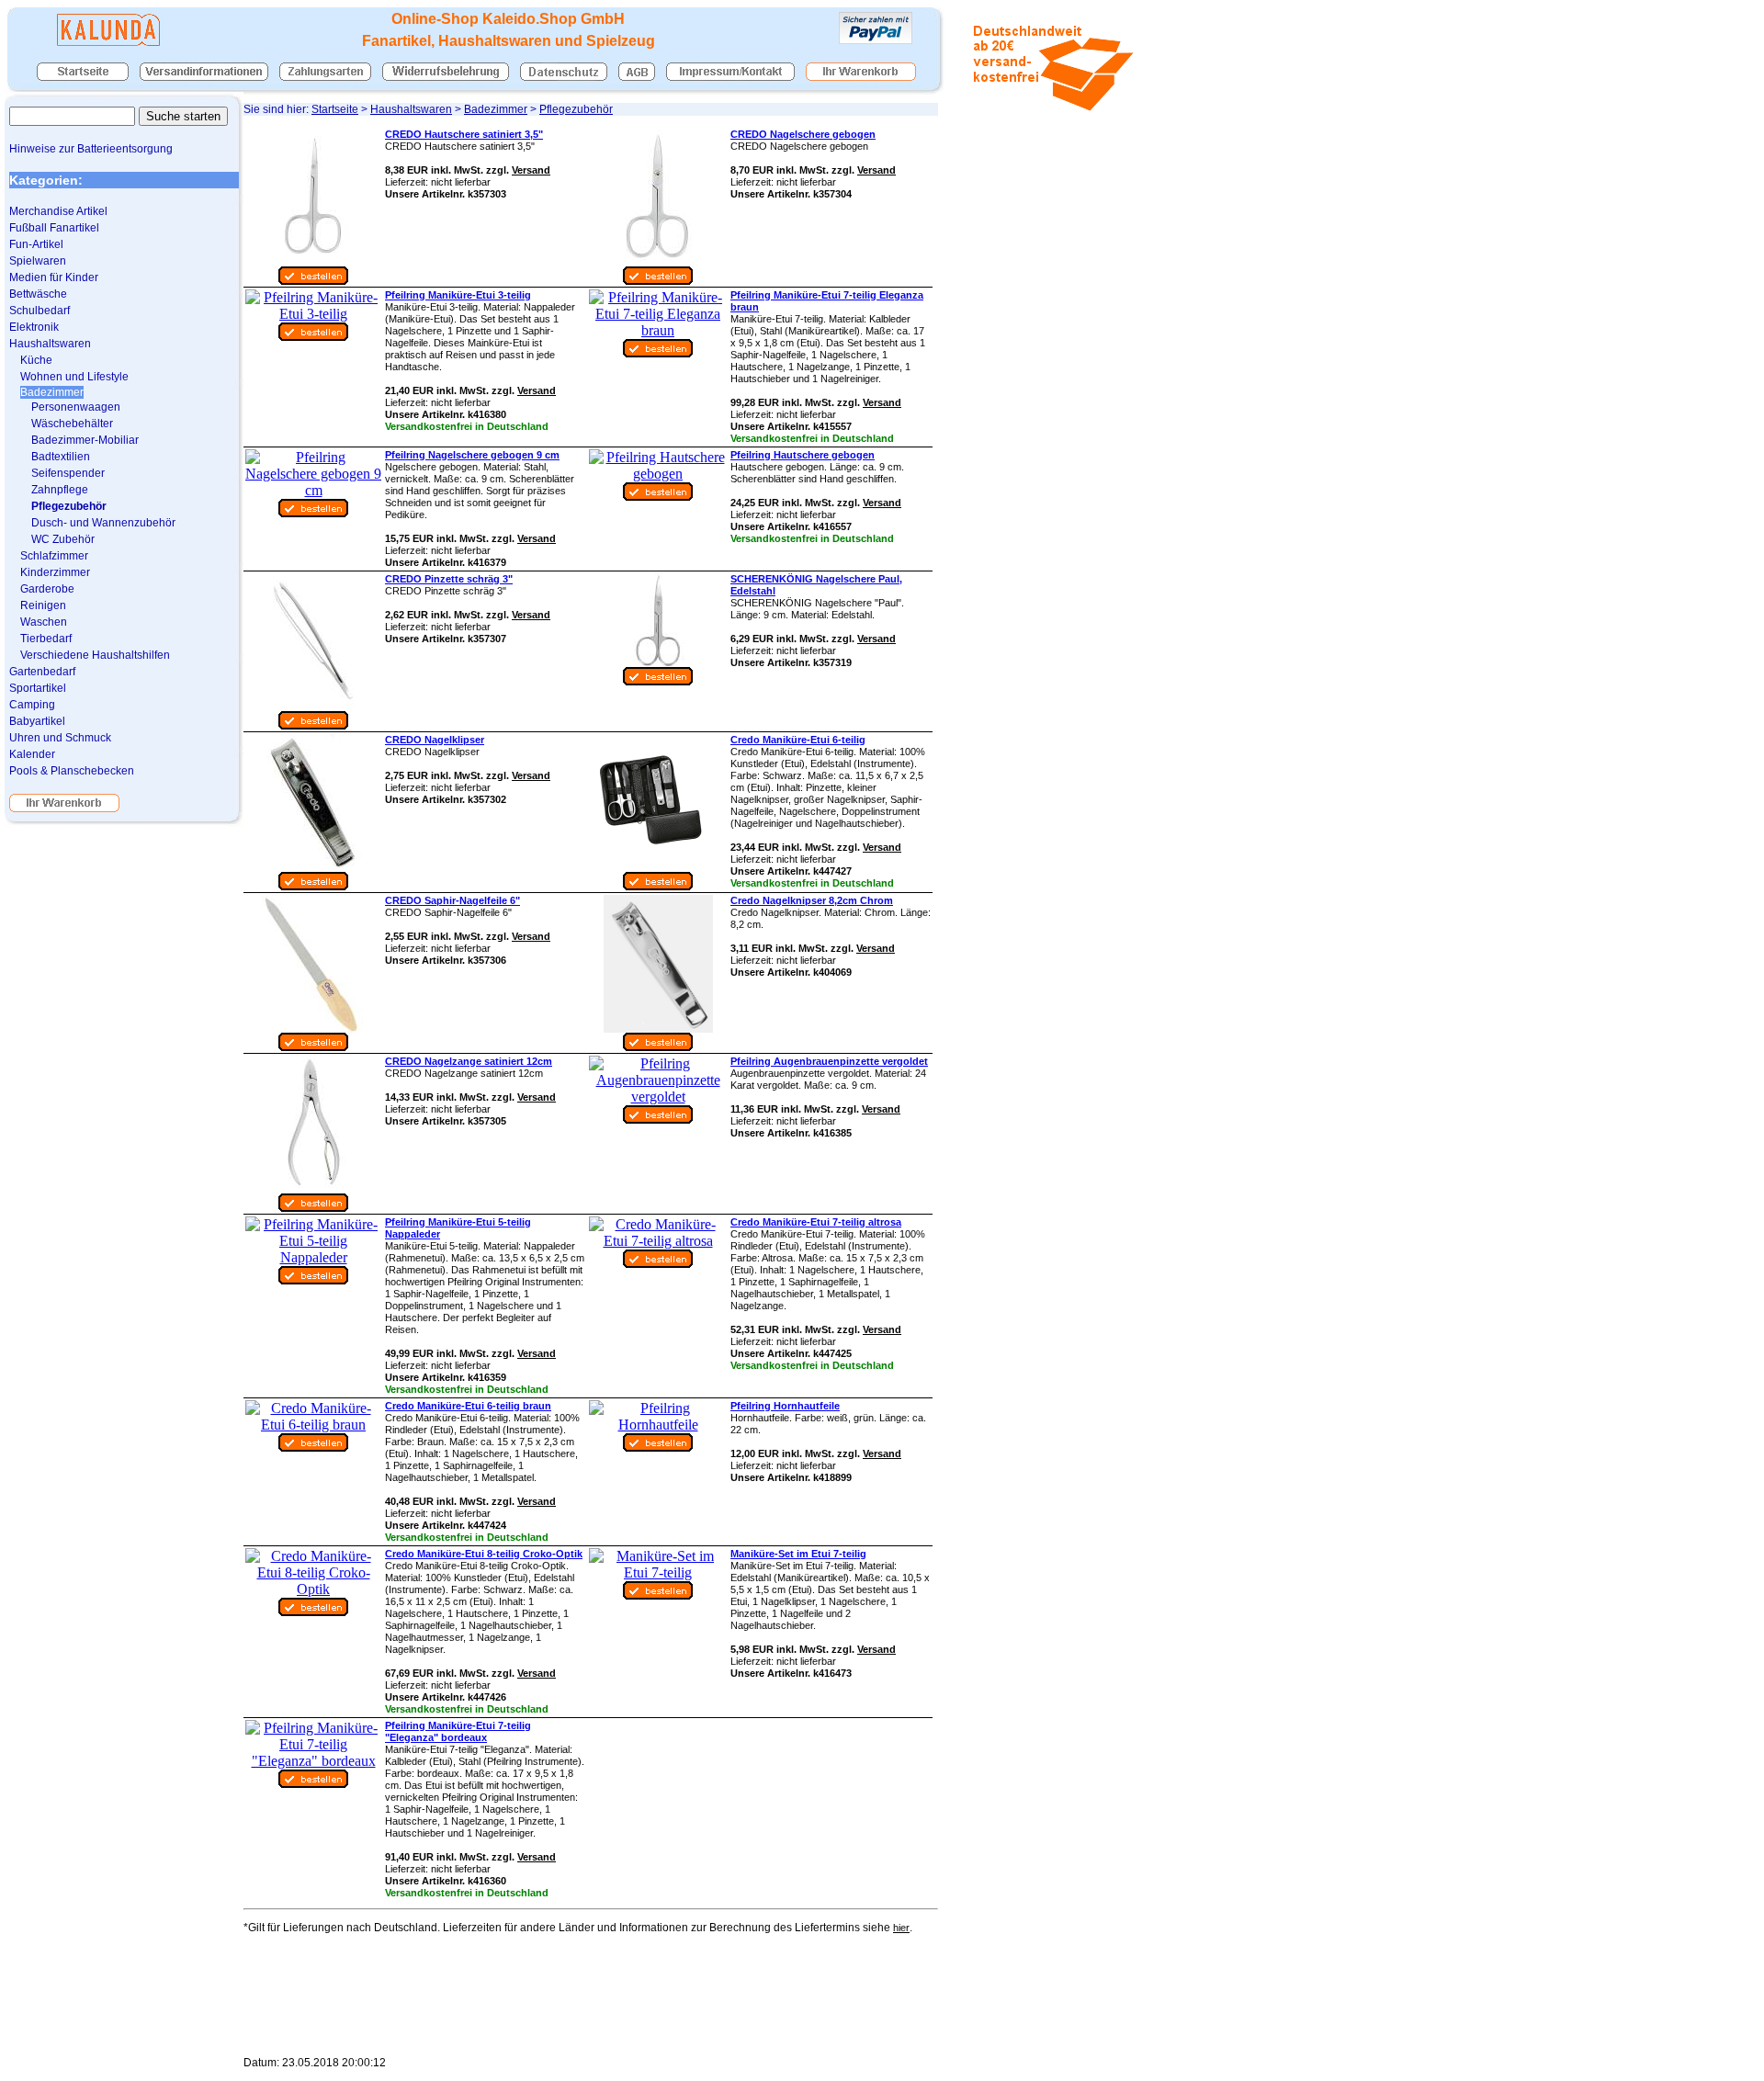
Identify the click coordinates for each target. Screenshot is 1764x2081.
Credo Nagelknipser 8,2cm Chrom (812, 900)
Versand (531, 170)
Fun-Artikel (36, 244)
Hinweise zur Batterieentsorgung (91, 149)
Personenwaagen (76, 407)
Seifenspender (68, 473)
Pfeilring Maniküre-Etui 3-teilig (458, 295)
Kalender (32, 754)
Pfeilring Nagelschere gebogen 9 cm (472, 455)
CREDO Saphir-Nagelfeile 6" (452, 900)
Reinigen (43, 605)
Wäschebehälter (72, 424)
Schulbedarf (40, 311)
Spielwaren (38, 261)
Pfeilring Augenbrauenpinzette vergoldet (829, 1061)
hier (901, 1928)
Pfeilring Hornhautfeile (785, 1406)
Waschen (44, 622)
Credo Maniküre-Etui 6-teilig (798, 740)
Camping (32, 705)
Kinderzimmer (55, 572)
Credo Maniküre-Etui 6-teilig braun (468, 1406)
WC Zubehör (63, 539)
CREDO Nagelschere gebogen (803, 134)
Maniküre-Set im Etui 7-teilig (798, 1554)
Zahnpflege (60, 490)
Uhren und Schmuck (60, 738)
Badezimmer (496, 109)
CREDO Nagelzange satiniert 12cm (469, 1061)
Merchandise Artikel (58, 211)
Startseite (335, 109)
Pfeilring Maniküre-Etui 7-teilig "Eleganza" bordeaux (458, 1731)
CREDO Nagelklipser (435, 740)
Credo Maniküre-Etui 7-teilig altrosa (816, 1222)
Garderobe (47, 589)
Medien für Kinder (54, 277)
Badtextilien (61, 457)
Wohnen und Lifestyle (74, 377)
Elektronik (34, 327)
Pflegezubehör (576, 109)
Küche (36, 360)
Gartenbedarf (42, 672)
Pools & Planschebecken (72, 771)
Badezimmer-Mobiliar (85, 440)
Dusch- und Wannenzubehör (103, 523)
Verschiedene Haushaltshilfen (95, 655)
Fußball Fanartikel (54, 228)
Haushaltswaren (411, 109)
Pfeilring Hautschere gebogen (803, 455)
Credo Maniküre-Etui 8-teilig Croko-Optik (484, 1554)
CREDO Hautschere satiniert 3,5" (464, 134)
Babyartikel (37, 721)
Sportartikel (38, 688)
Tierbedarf (46, 639)
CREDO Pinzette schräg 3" (449, 579)
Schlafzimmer (54, 556)
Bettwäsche (38, 294)
